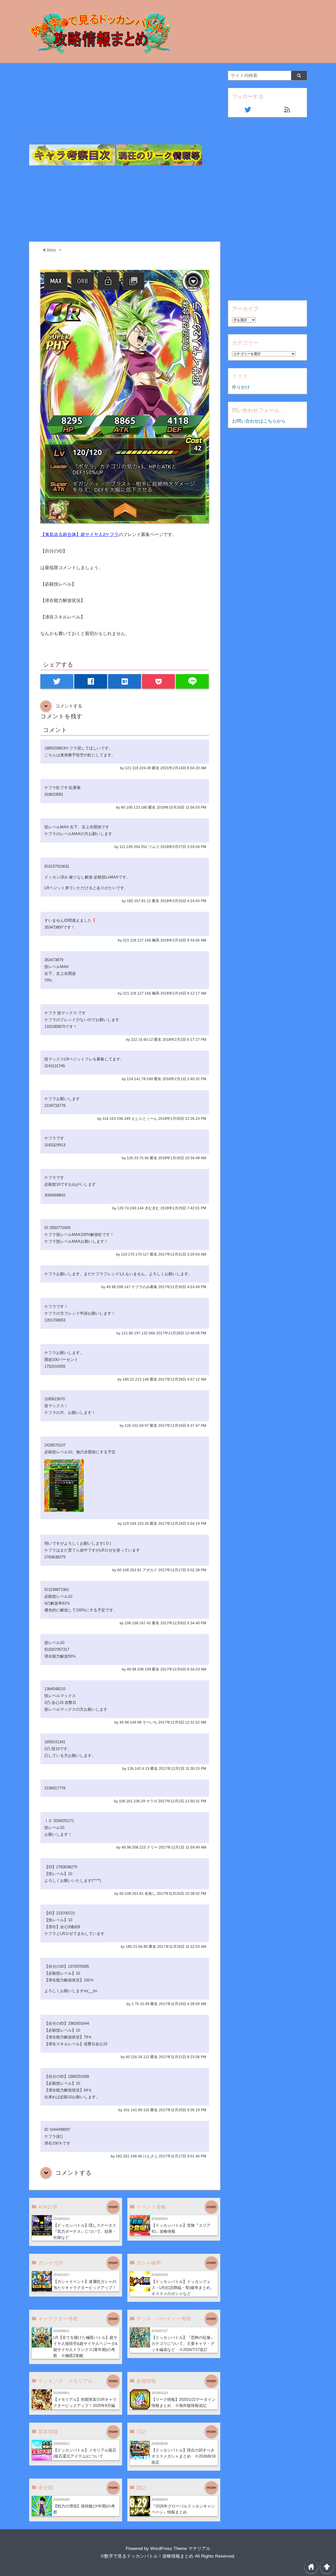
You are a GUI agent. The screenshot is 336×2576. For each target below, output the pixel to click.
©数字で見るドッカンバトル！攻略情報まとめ (147, 2556)
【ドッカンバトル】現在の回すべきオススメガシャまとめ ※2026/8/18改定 (183, 2456)
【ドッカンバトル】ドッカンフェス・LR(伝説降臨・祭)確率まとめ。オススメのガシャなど (183, 2288)
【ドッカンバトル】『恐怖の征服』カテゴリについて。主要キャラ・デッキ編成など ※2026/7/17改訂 (183, 2343)
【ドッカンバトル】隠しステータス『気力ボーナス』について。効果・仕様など (85, 2231)
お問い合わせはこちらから (259, 421)
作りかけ (241, 387)
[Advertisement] (125, 108)
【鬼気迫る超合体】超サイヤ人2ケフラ (80, 535)
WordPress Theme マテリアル (180, 2549)
